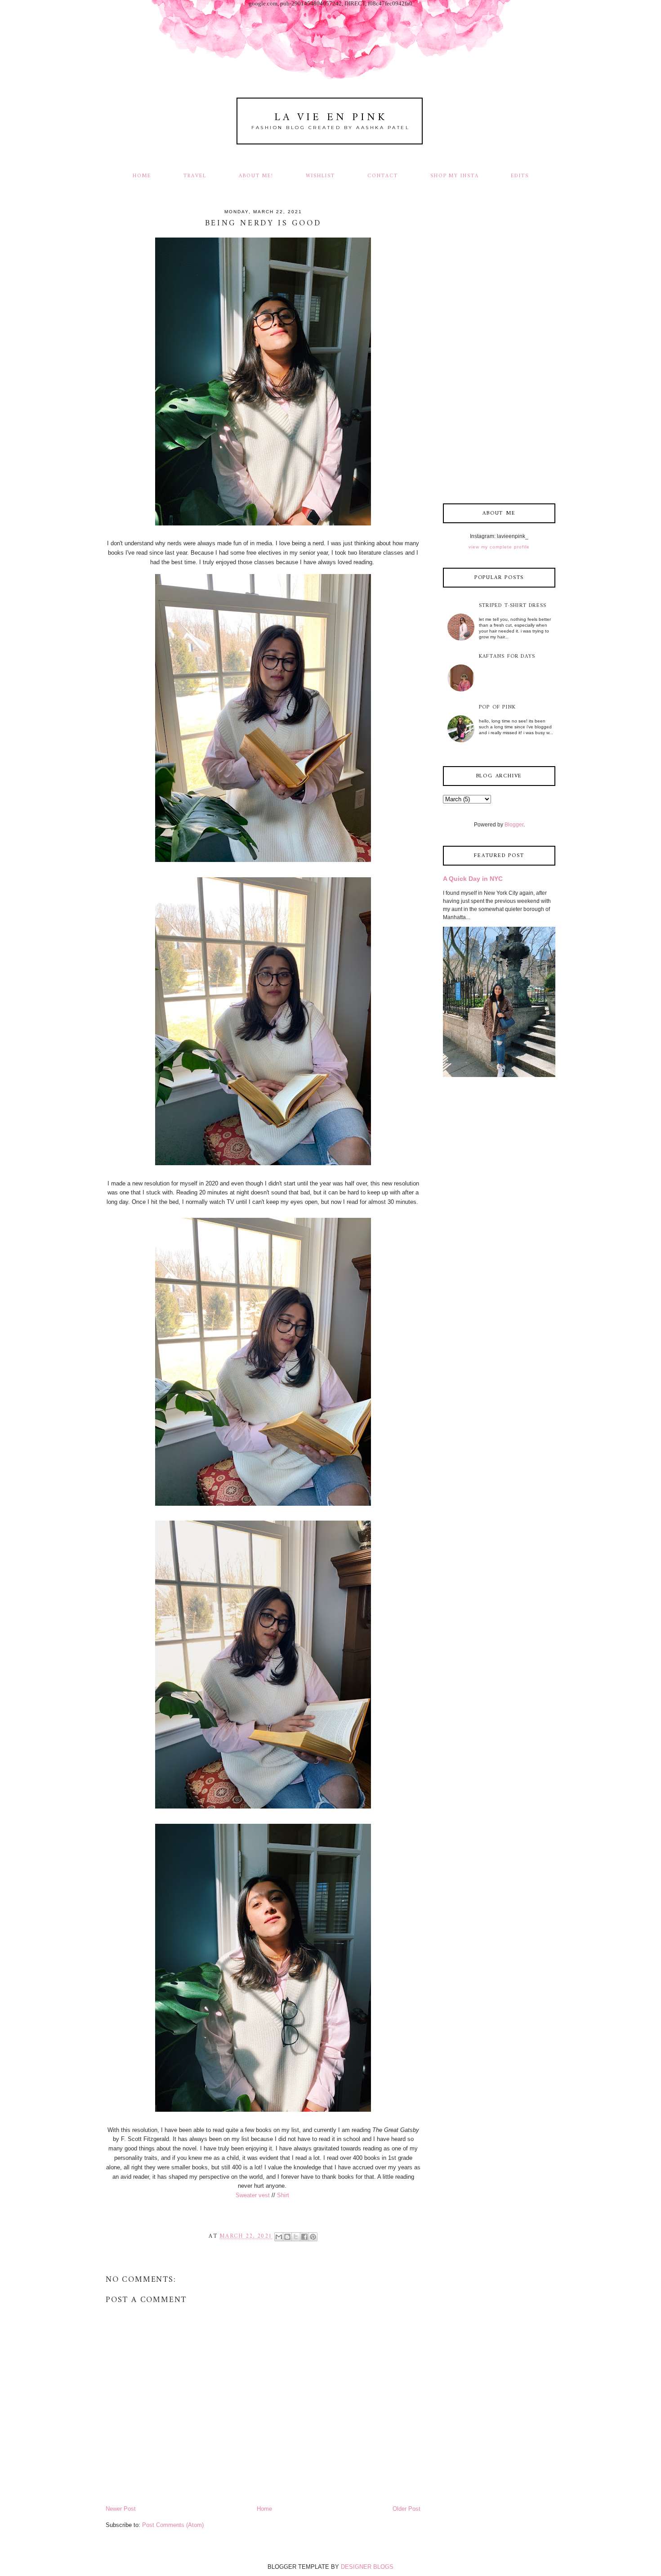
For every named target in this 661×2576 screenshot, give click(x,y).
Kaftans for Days (507, 657)
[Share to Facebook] (304, 2237)
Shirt (284, 2195)
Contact (383, 176)
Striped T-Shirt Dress (513, 606)
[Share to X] (296, 2237)
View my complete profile (499, 547)
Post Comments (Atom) (173, 2525)
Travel (195, 176)
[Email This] (279, 2237)
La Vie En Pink (331, 118)
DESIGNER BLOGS (367, 2567)
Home (142, 176)
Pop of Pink (497, 707)
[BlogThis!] (287, 2237)
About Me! (256, 176)
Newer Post (121, 2509)
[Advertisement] (499, 351)
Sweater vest (253, 2195)
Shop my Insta (456, 176)
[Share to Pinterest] (313, 2237)
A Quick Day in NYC (473, 879)
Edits (520, 176)
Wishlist (320, 176)
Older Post (406, 2509)
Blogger (514, 825)
